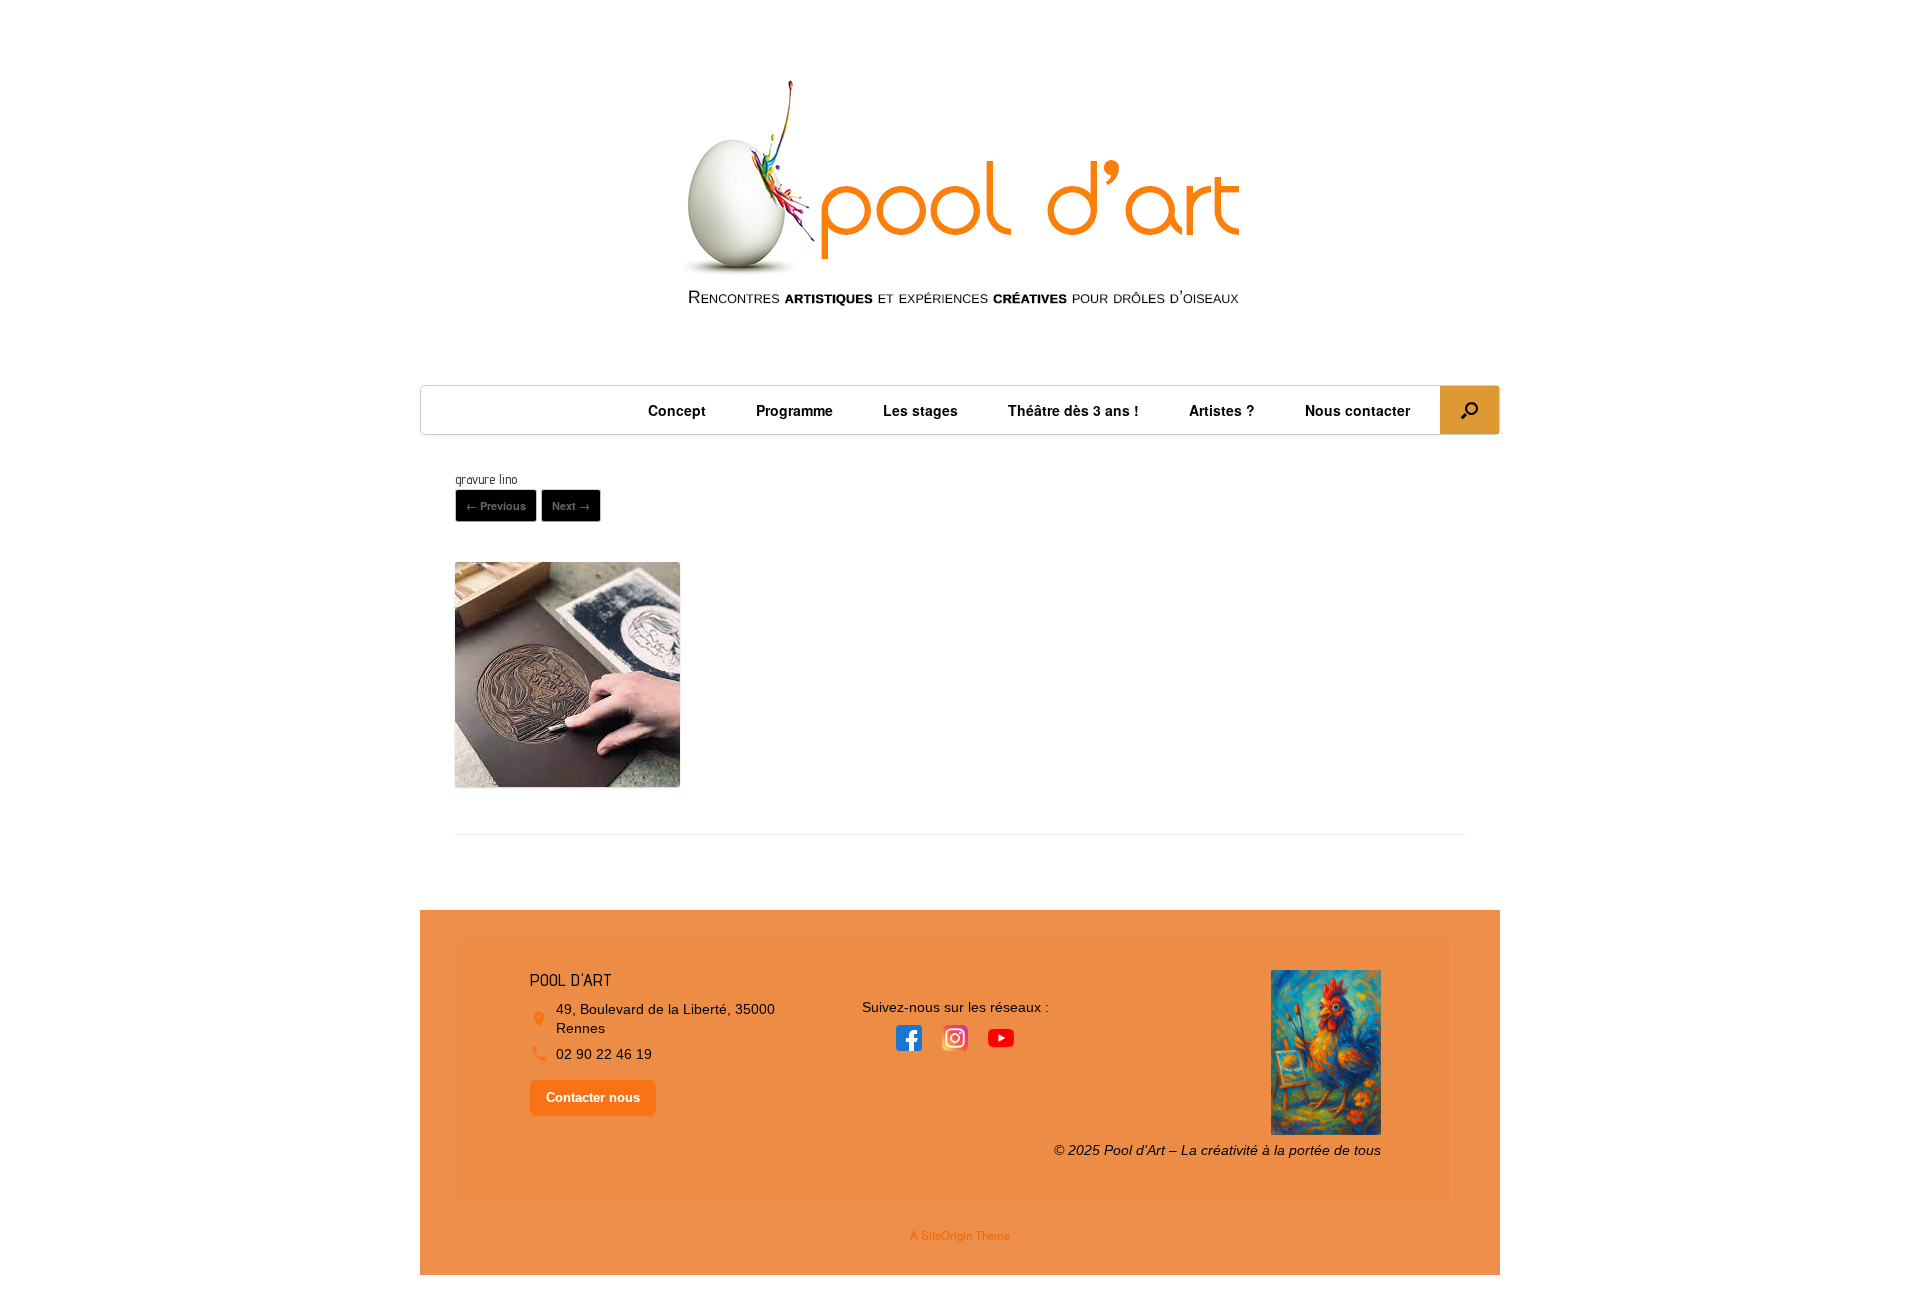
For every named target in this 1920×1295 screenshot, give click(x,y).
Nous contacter (1357, 410)
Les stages (920, 410)
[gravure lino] (567, 779)
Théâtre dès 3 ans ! (1073, 410)
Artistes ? (1222, 410)
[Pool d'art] (960, 202)
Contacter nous (593, 1097)
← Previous (496, 505)
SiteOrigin (946, 1235)
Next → (571, 505)
